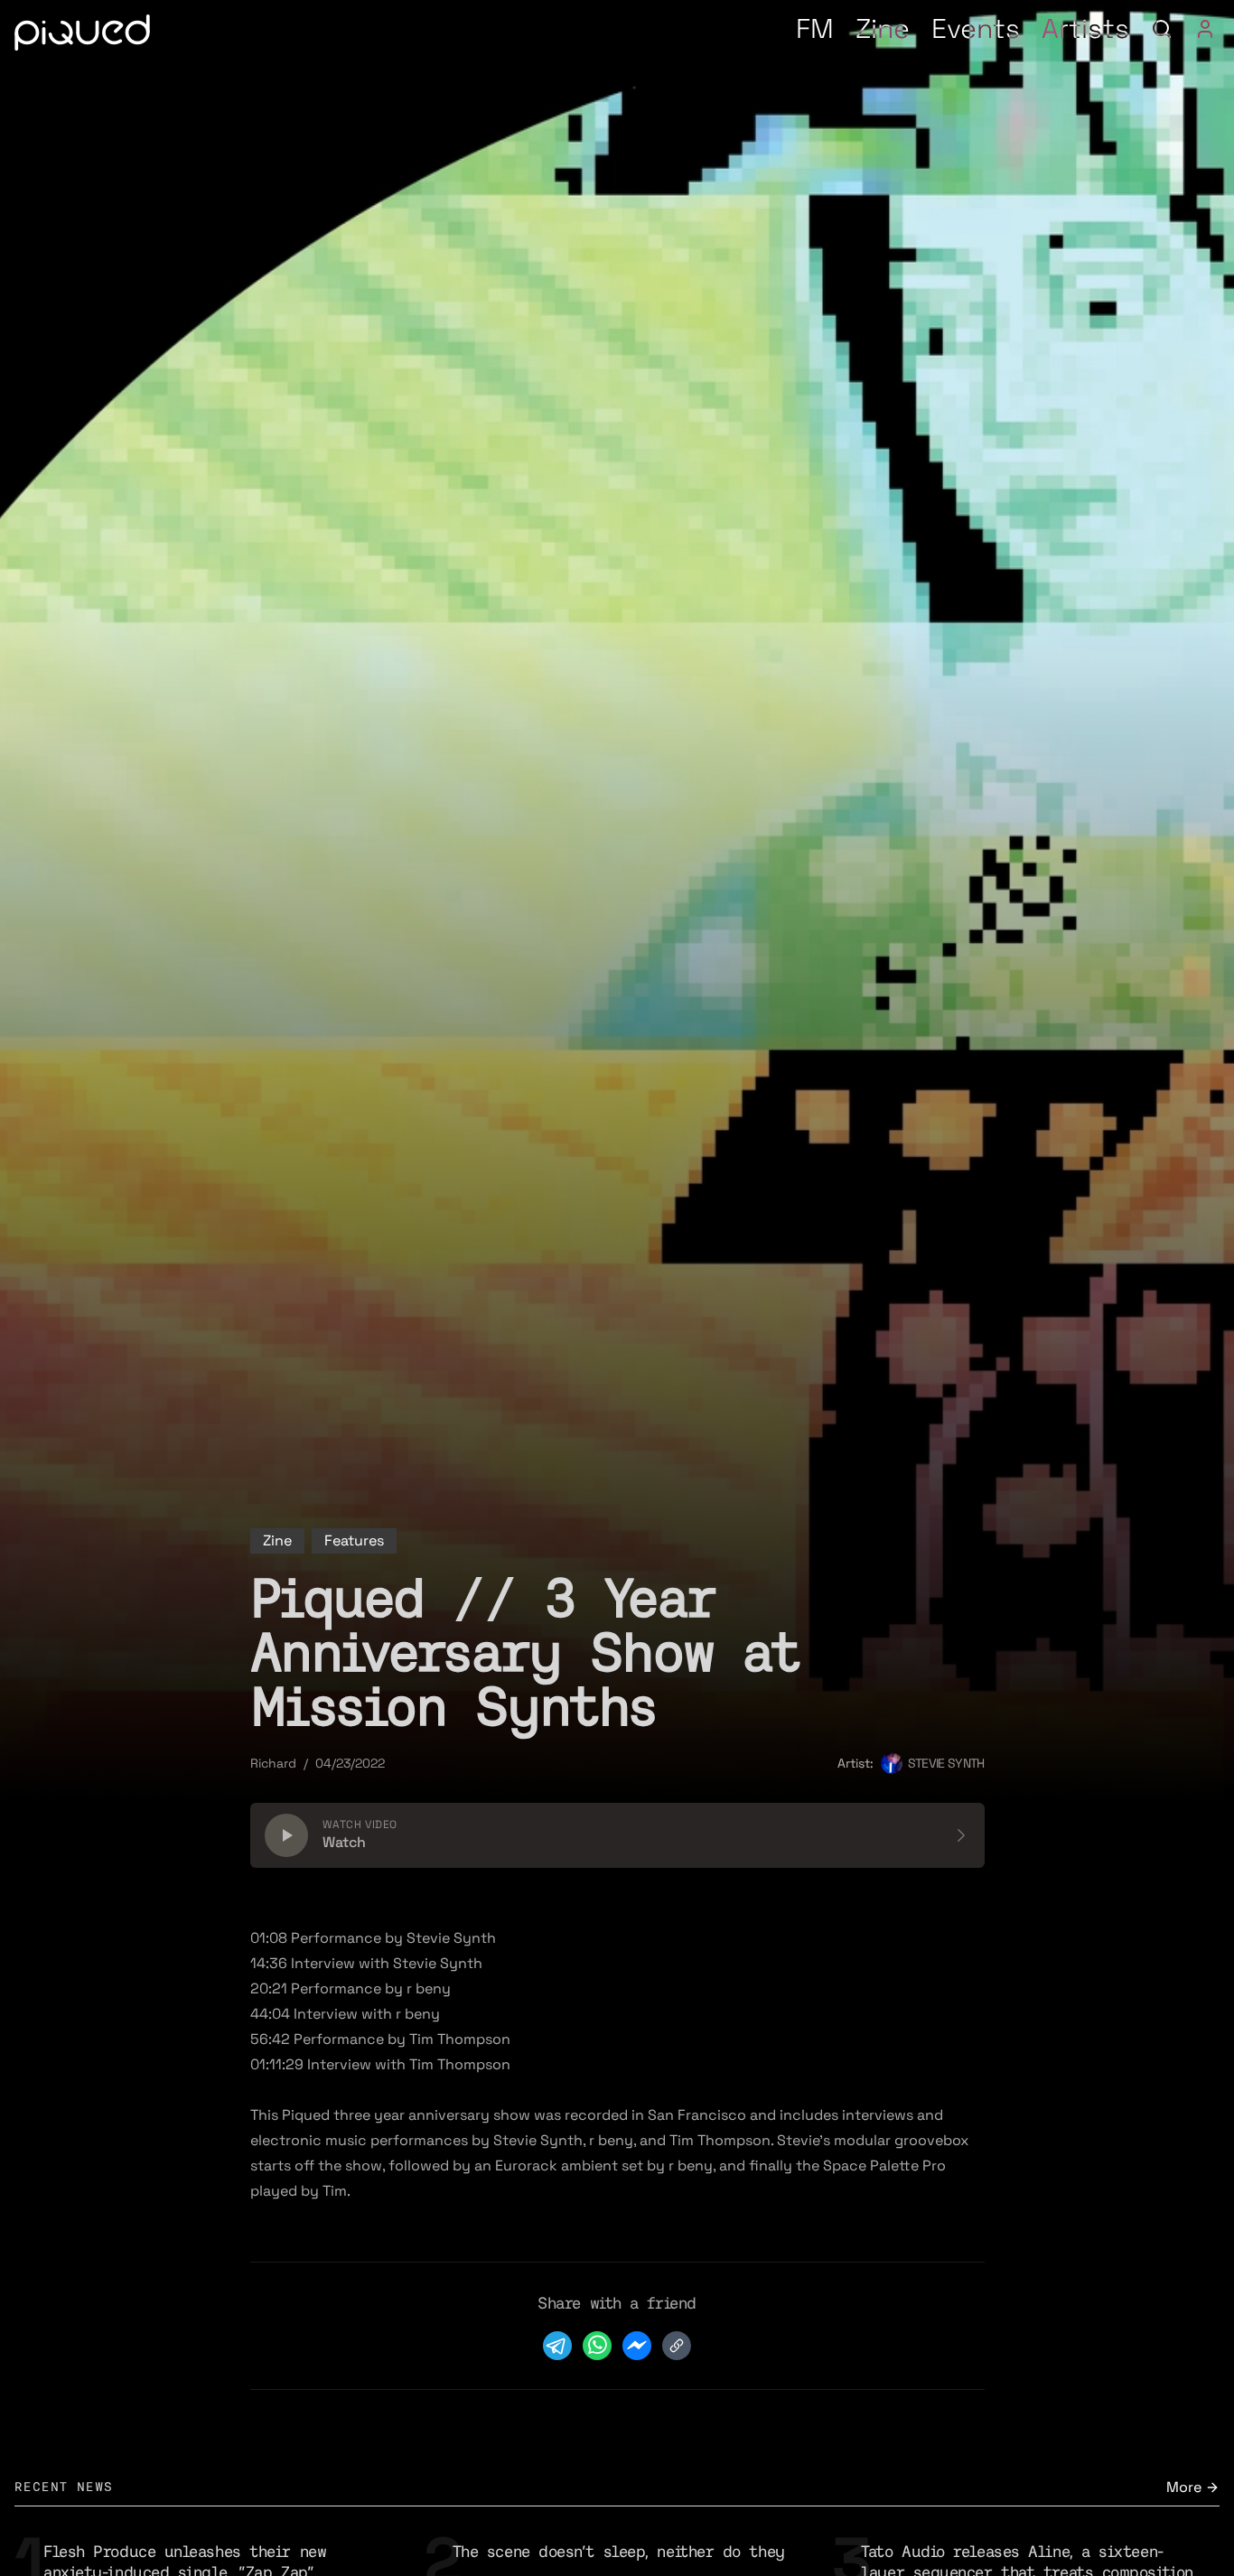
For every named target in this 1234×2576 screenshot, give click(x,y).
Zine (883, 28)
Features (354, 1540)
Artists (1085, 28)
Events (976, 28)
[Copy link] (677, 2346)
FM (815, 28)
